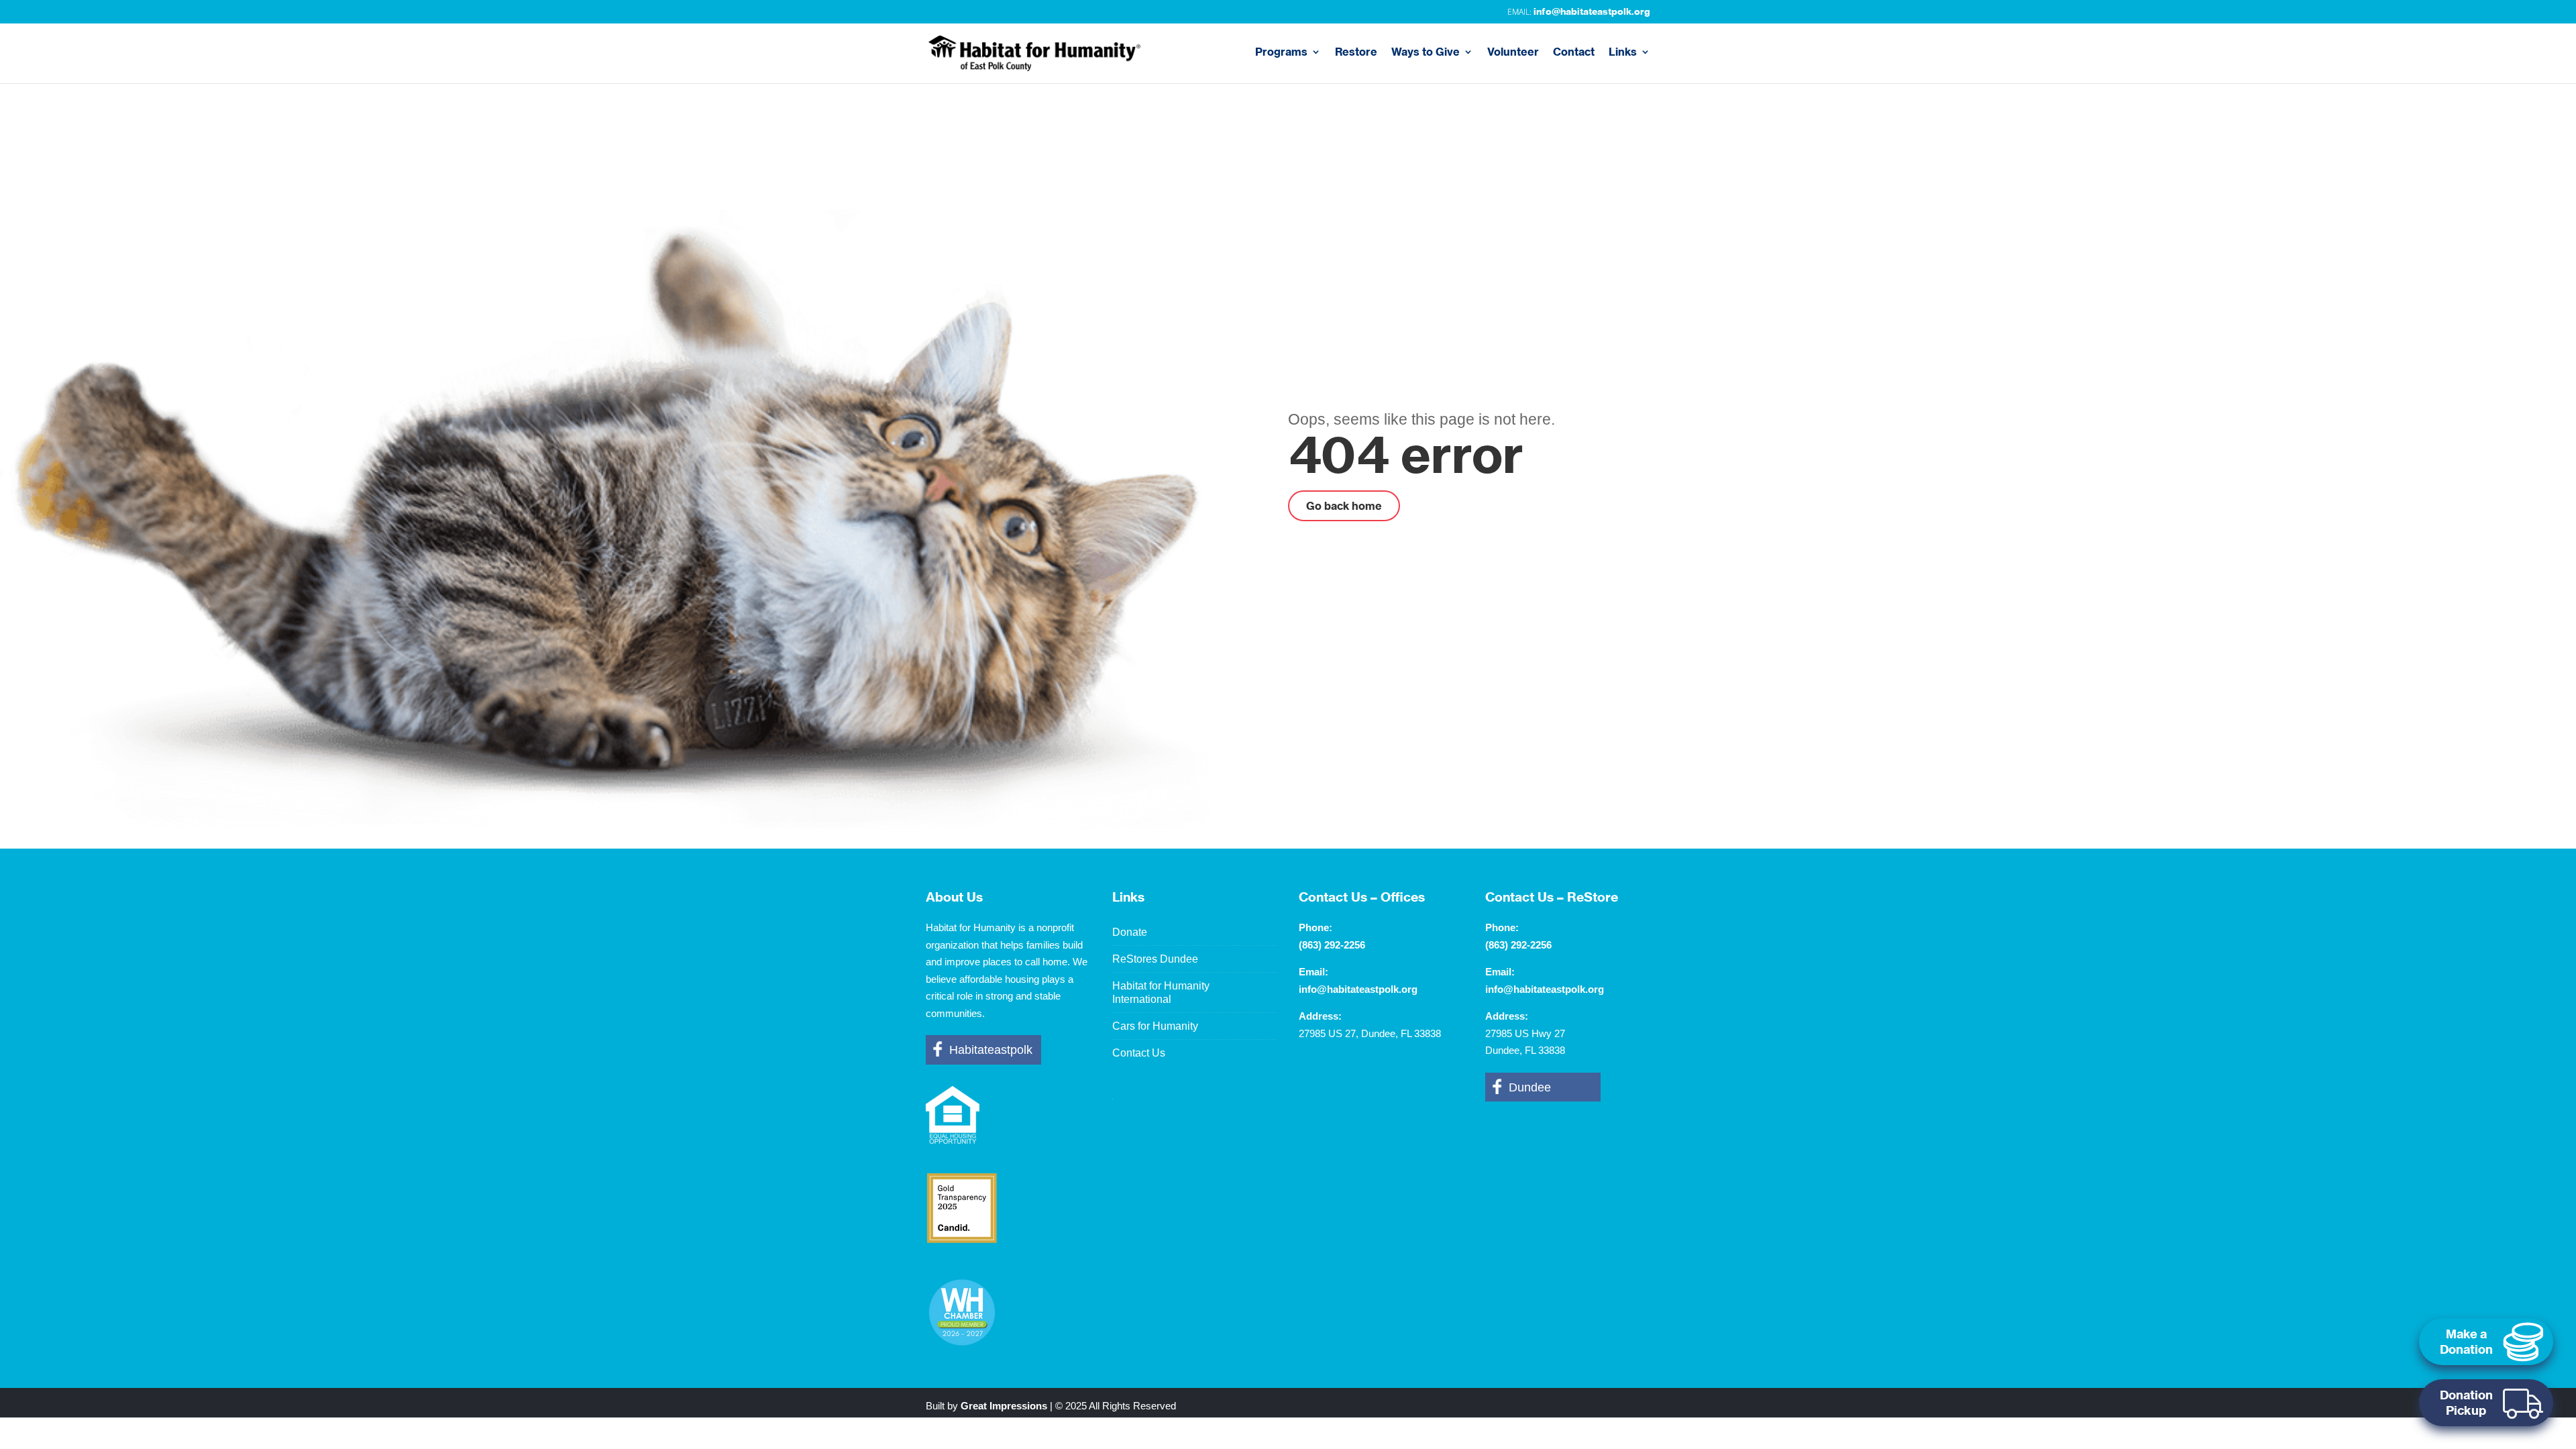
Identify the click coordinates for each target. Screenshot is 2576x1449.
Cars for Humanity (1155, 1026)
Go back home (1344, 506)
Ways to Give (1426, 53)
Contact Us (1139, 1053)
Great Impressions (1004, 1406)
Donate (1130, 932)
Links (1623, 53)
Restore (1356, 53)
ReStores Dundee (1155, 959)
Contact (1574, 53)
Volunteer (1513, 53)
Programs (1281, 53)
